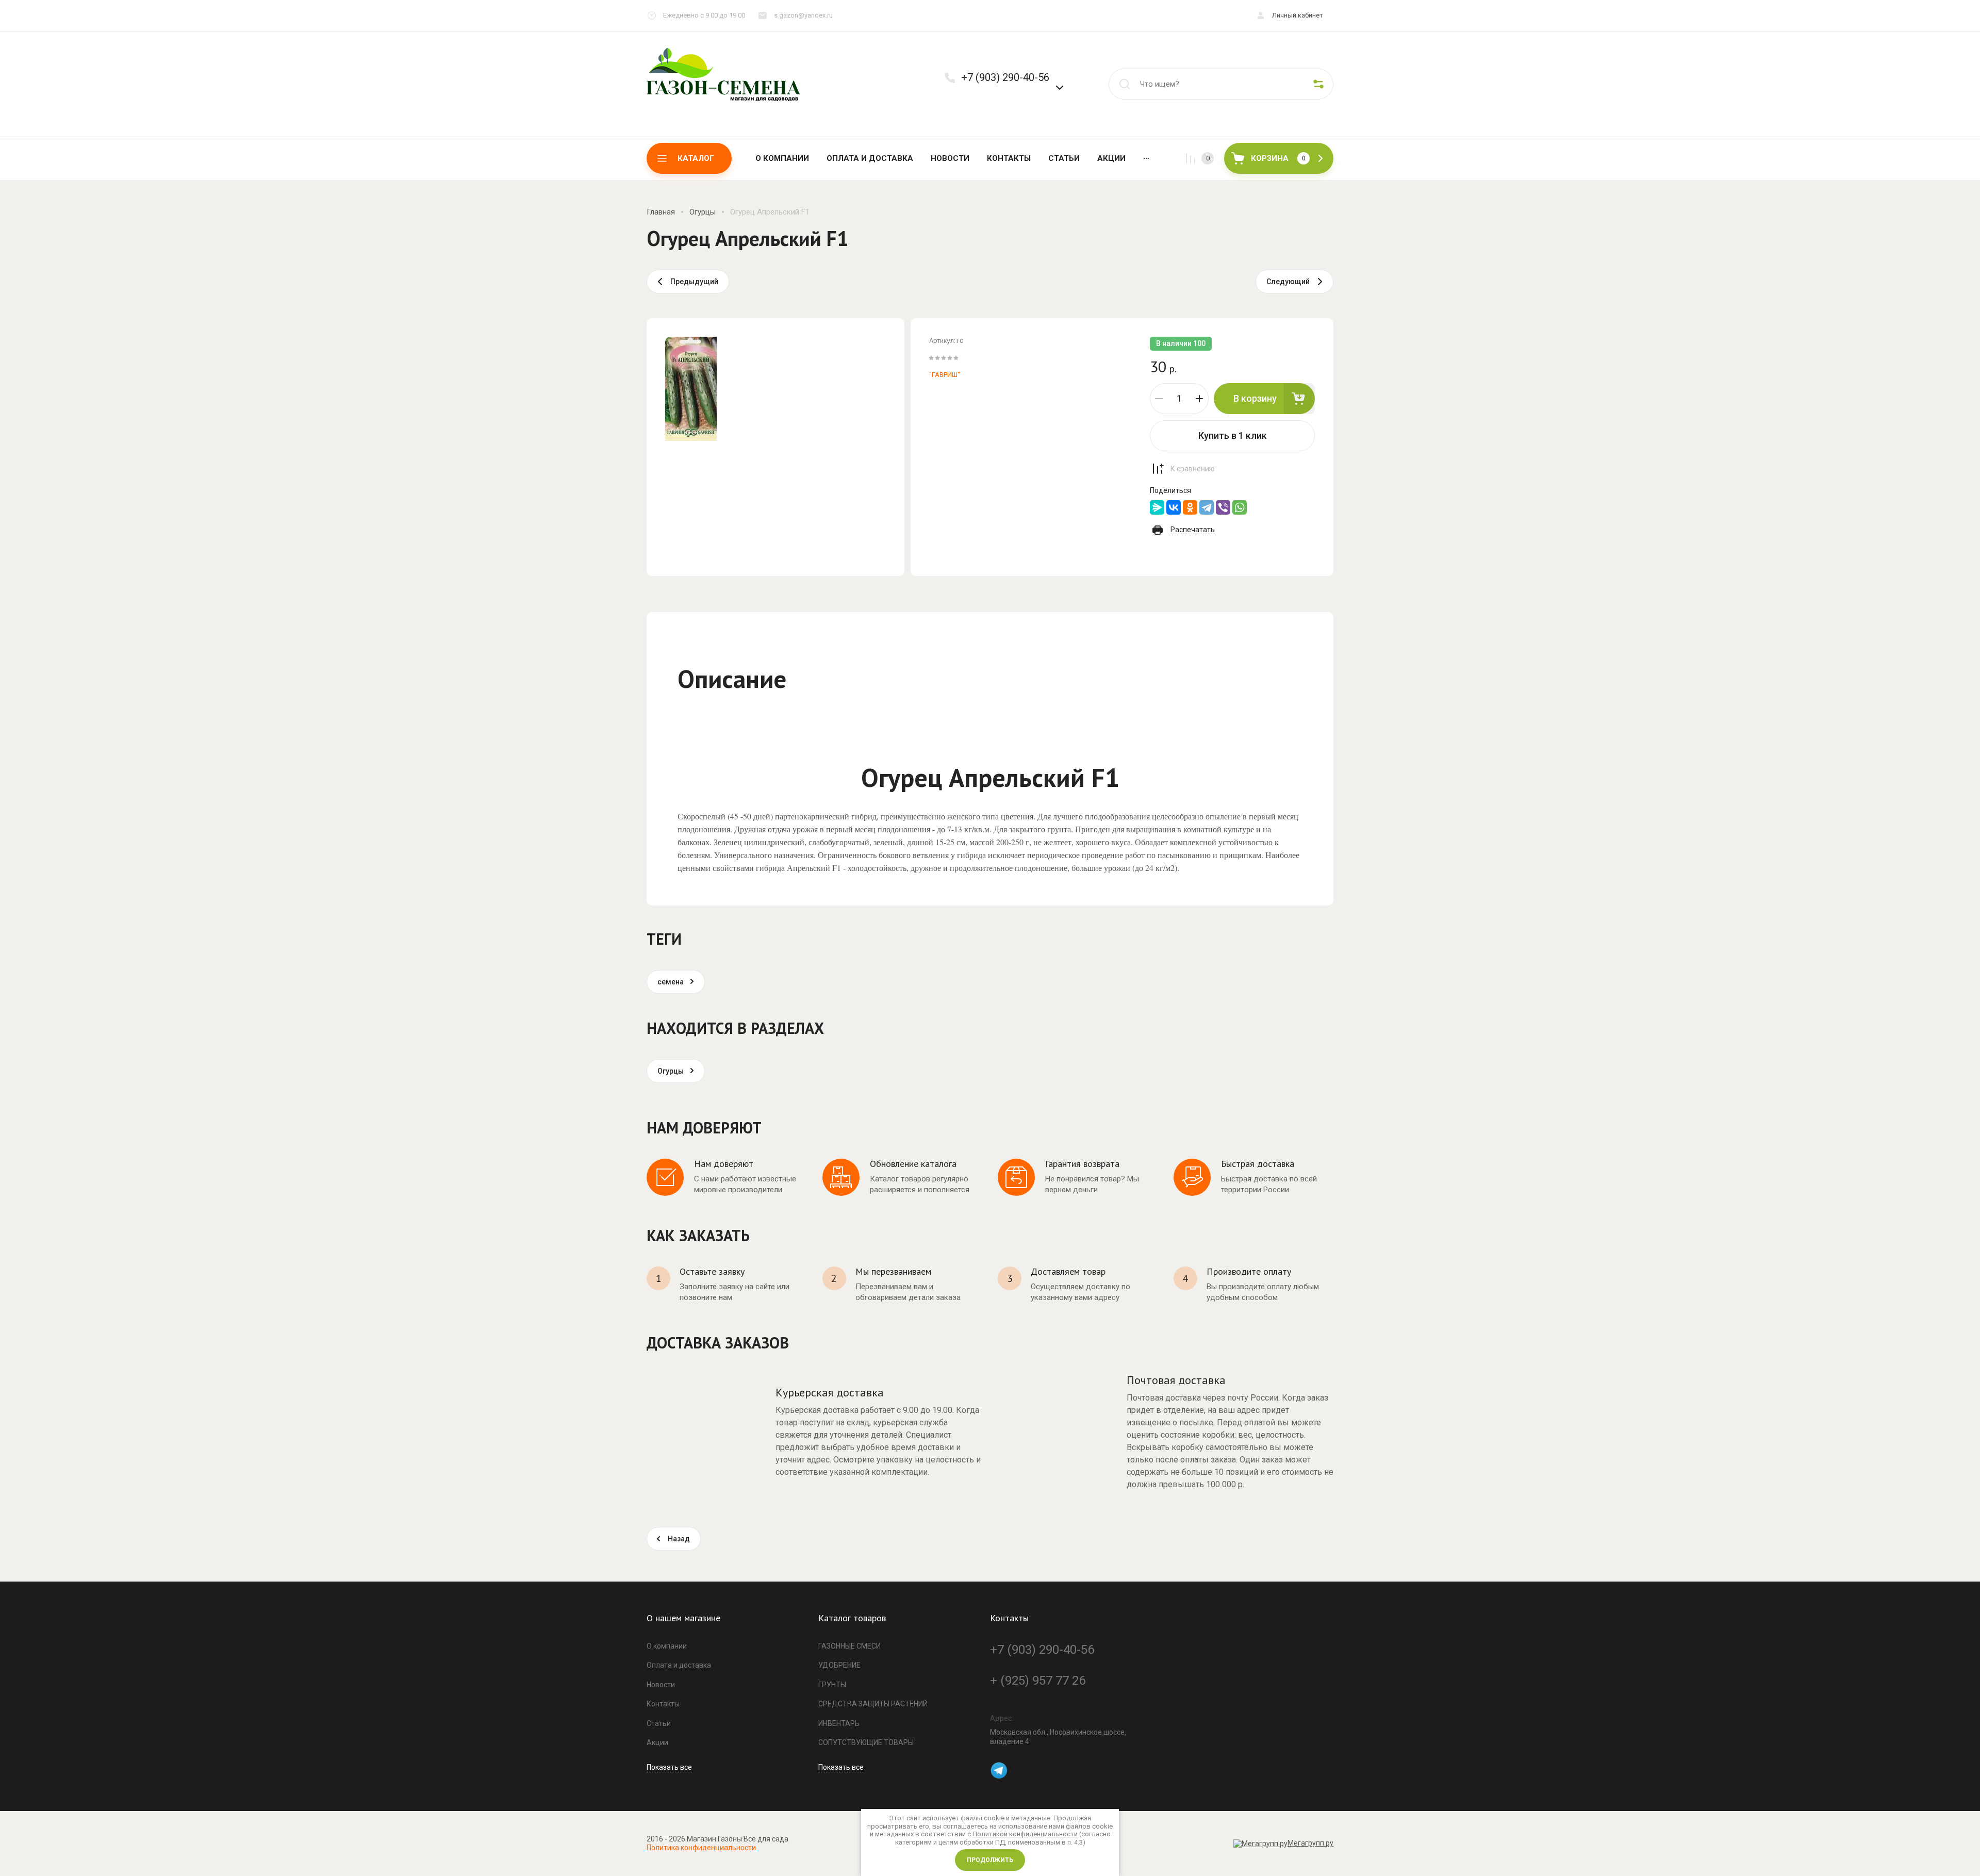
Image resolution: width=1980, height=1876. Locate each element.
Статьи (1064, 158)
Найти (1125, 84)
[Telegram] (1207, 507)
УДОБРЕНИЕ (839, 1665)
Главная (661, 212)
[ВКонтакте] (1174, 507)
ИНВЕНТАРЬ (839, 1723)
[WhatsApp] (1240, 507)
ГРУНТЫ (832, 1685)
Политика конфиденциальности (701, 1848)
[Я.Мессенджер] (1157, 507)
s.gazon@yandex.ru (803, 15)
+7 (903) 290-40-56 (1005, 77)
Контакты (1009, 158)
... (1146, 156)
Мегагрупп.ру (1310, 1843)
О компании (782, 158)
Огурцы (703, 212)
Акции (1111, 158)
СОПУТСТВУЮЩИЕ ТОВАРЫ (866, 1742)
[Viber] (1223, 507)
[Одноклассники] (1190, 507)
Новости (950, 158)
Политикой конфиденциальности (1025, 1834)
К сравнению (1193, 469)
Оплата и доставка (870, 158)
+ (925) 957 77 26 (1038, 1681)
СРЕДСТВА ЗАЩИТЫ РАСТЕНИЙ (873, 1704)
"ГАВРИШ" (945, 375)
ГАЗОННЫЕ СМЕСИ (849, 1646)
